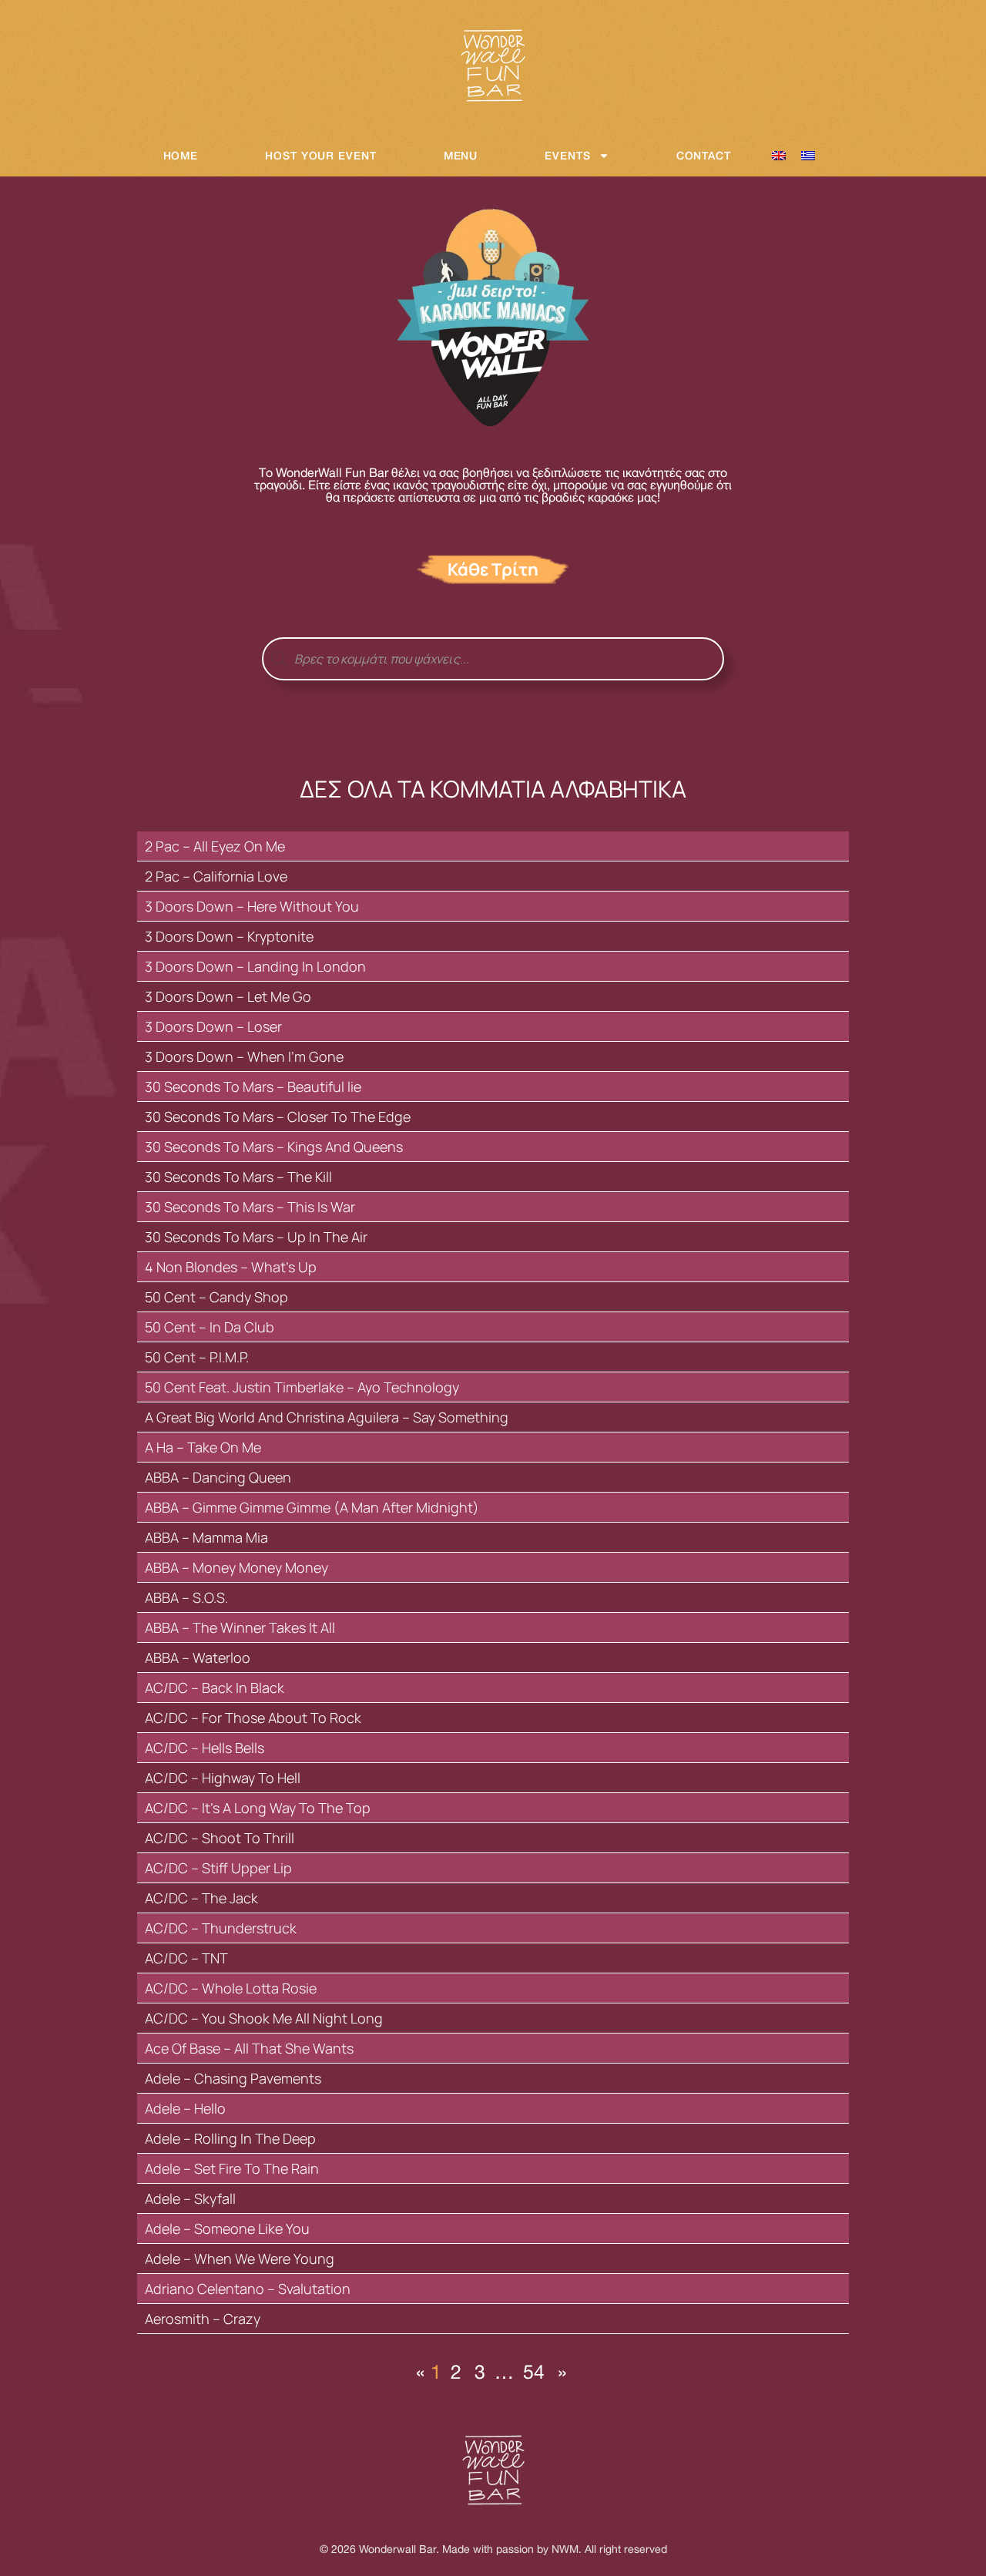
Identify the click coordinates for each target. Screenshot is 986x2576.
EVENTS (567, 155)
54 (535, 2371)
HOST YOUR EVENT (321, 155)
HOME (181, 155)
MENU (461, 155)
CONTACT (704, 155)
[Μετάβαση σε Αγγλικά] (779, 156)
